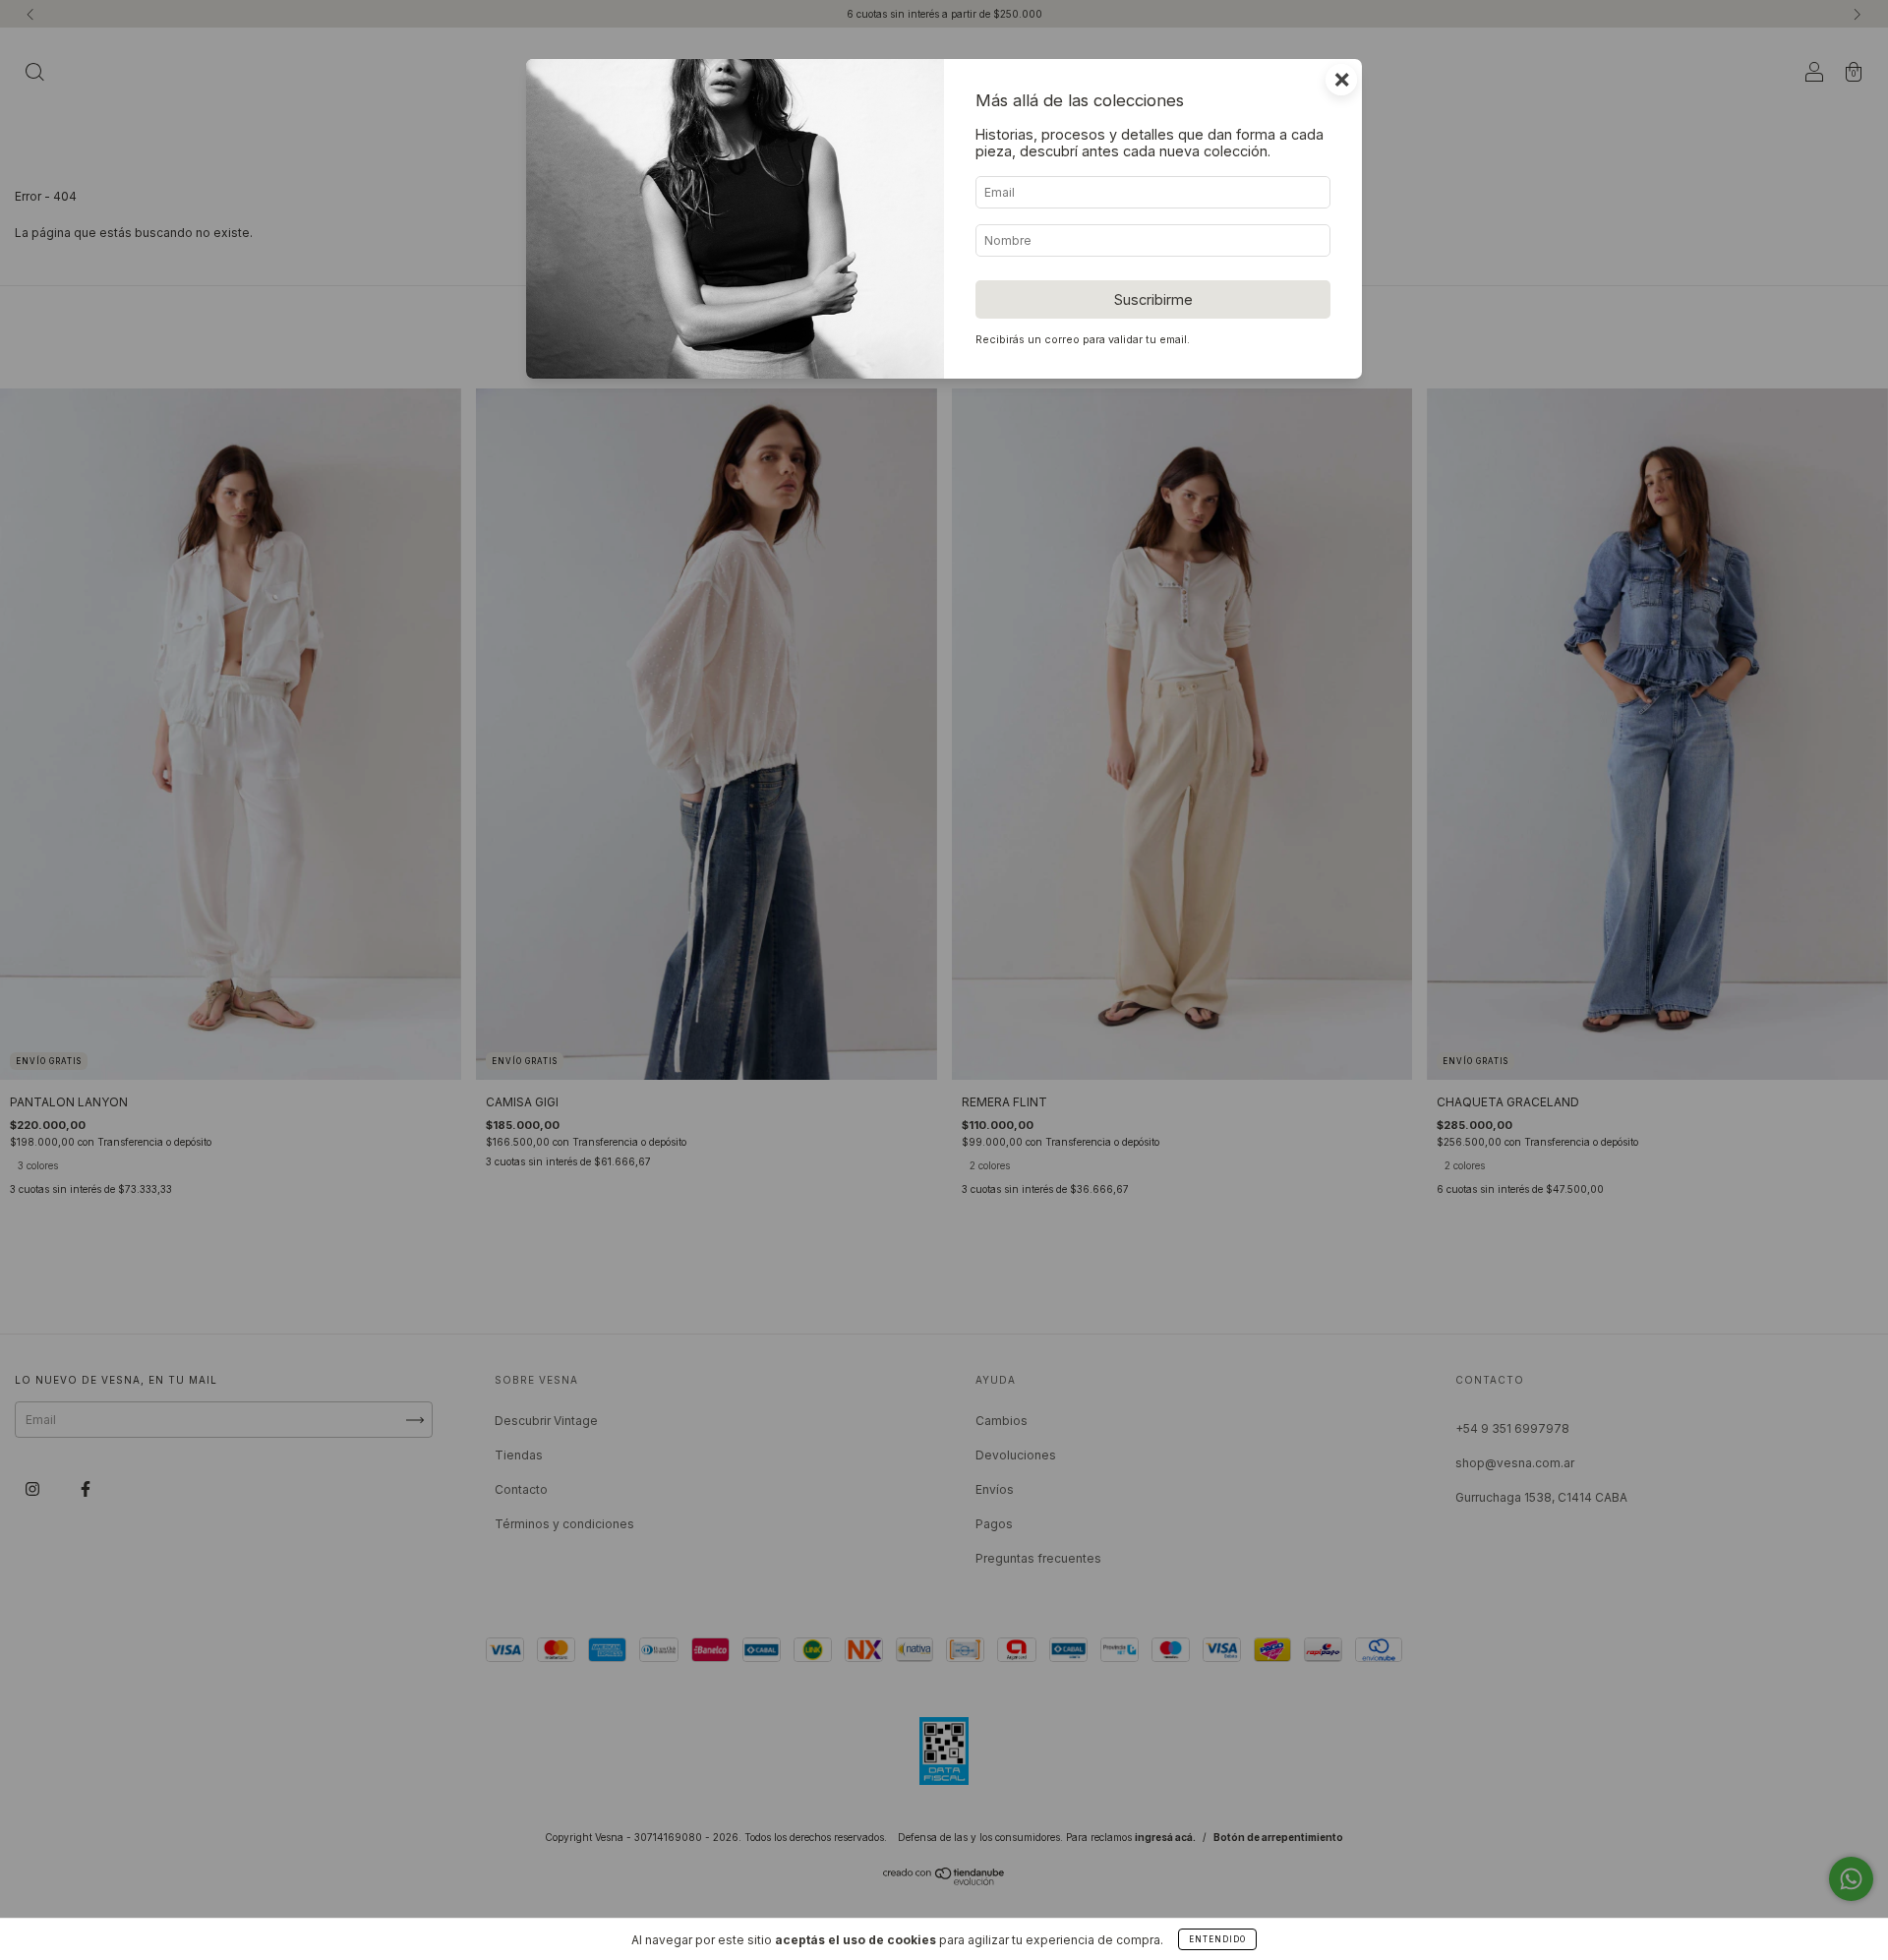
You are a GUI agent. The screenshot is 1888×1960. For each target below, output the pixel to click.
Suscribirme (1153, 299)
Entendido (1217, 1939)
